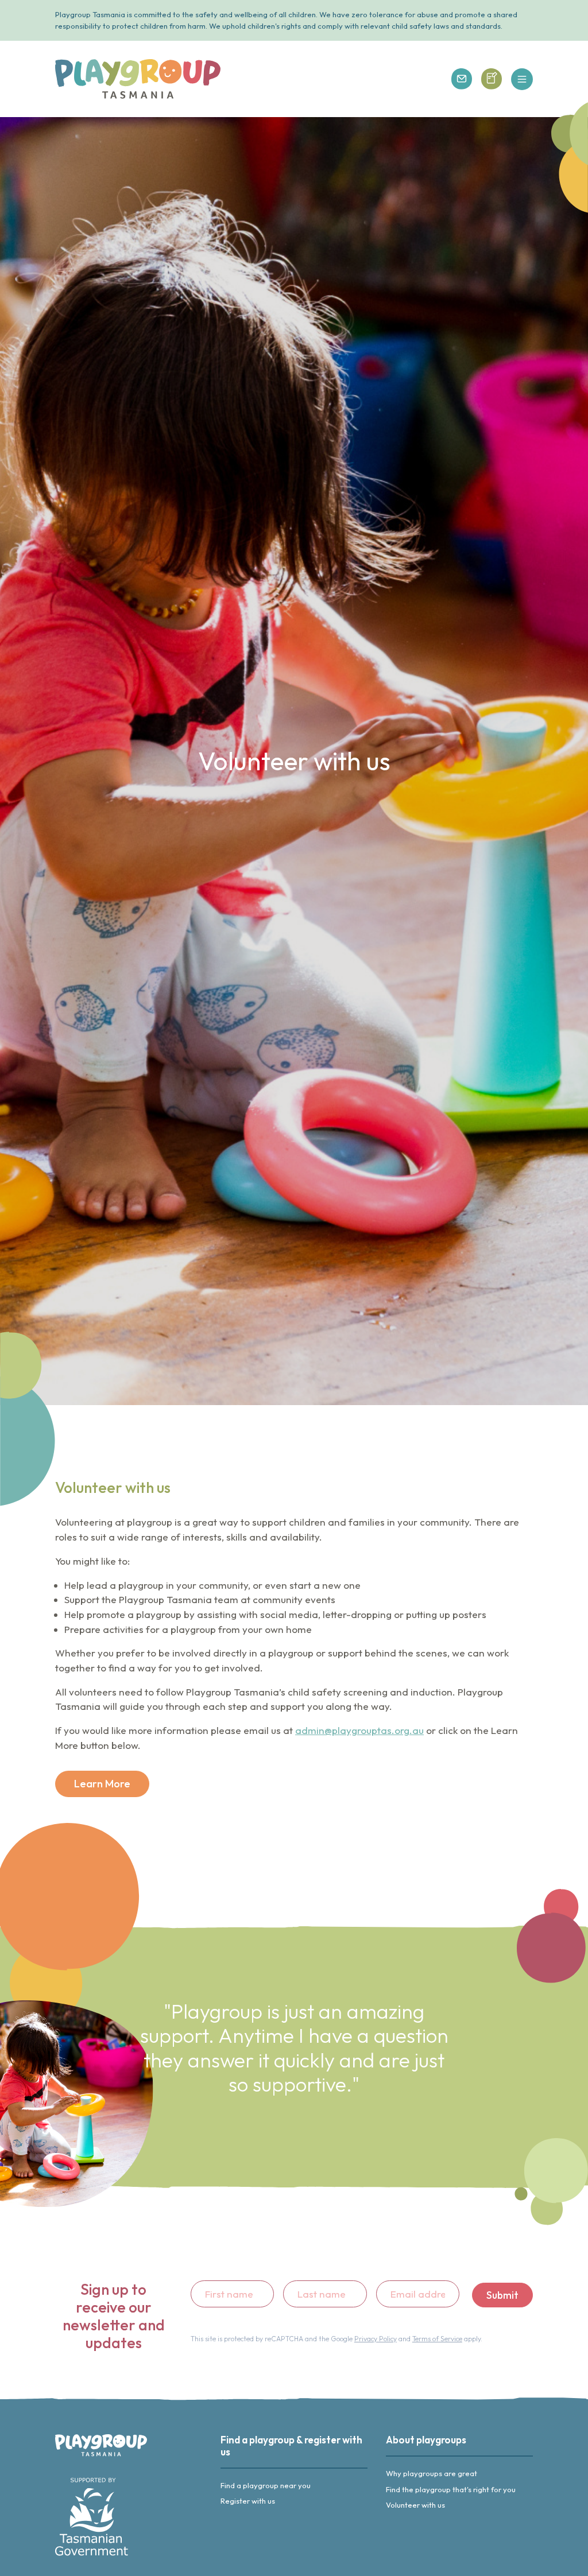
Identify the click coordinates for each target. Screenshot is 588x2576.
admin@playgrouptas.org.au (359, 1730)
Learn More (102, 1784)
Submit (502, 2295)
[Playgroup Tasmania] (138, 79)
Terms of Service (437, 2339)
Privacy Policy (376, 2339)
